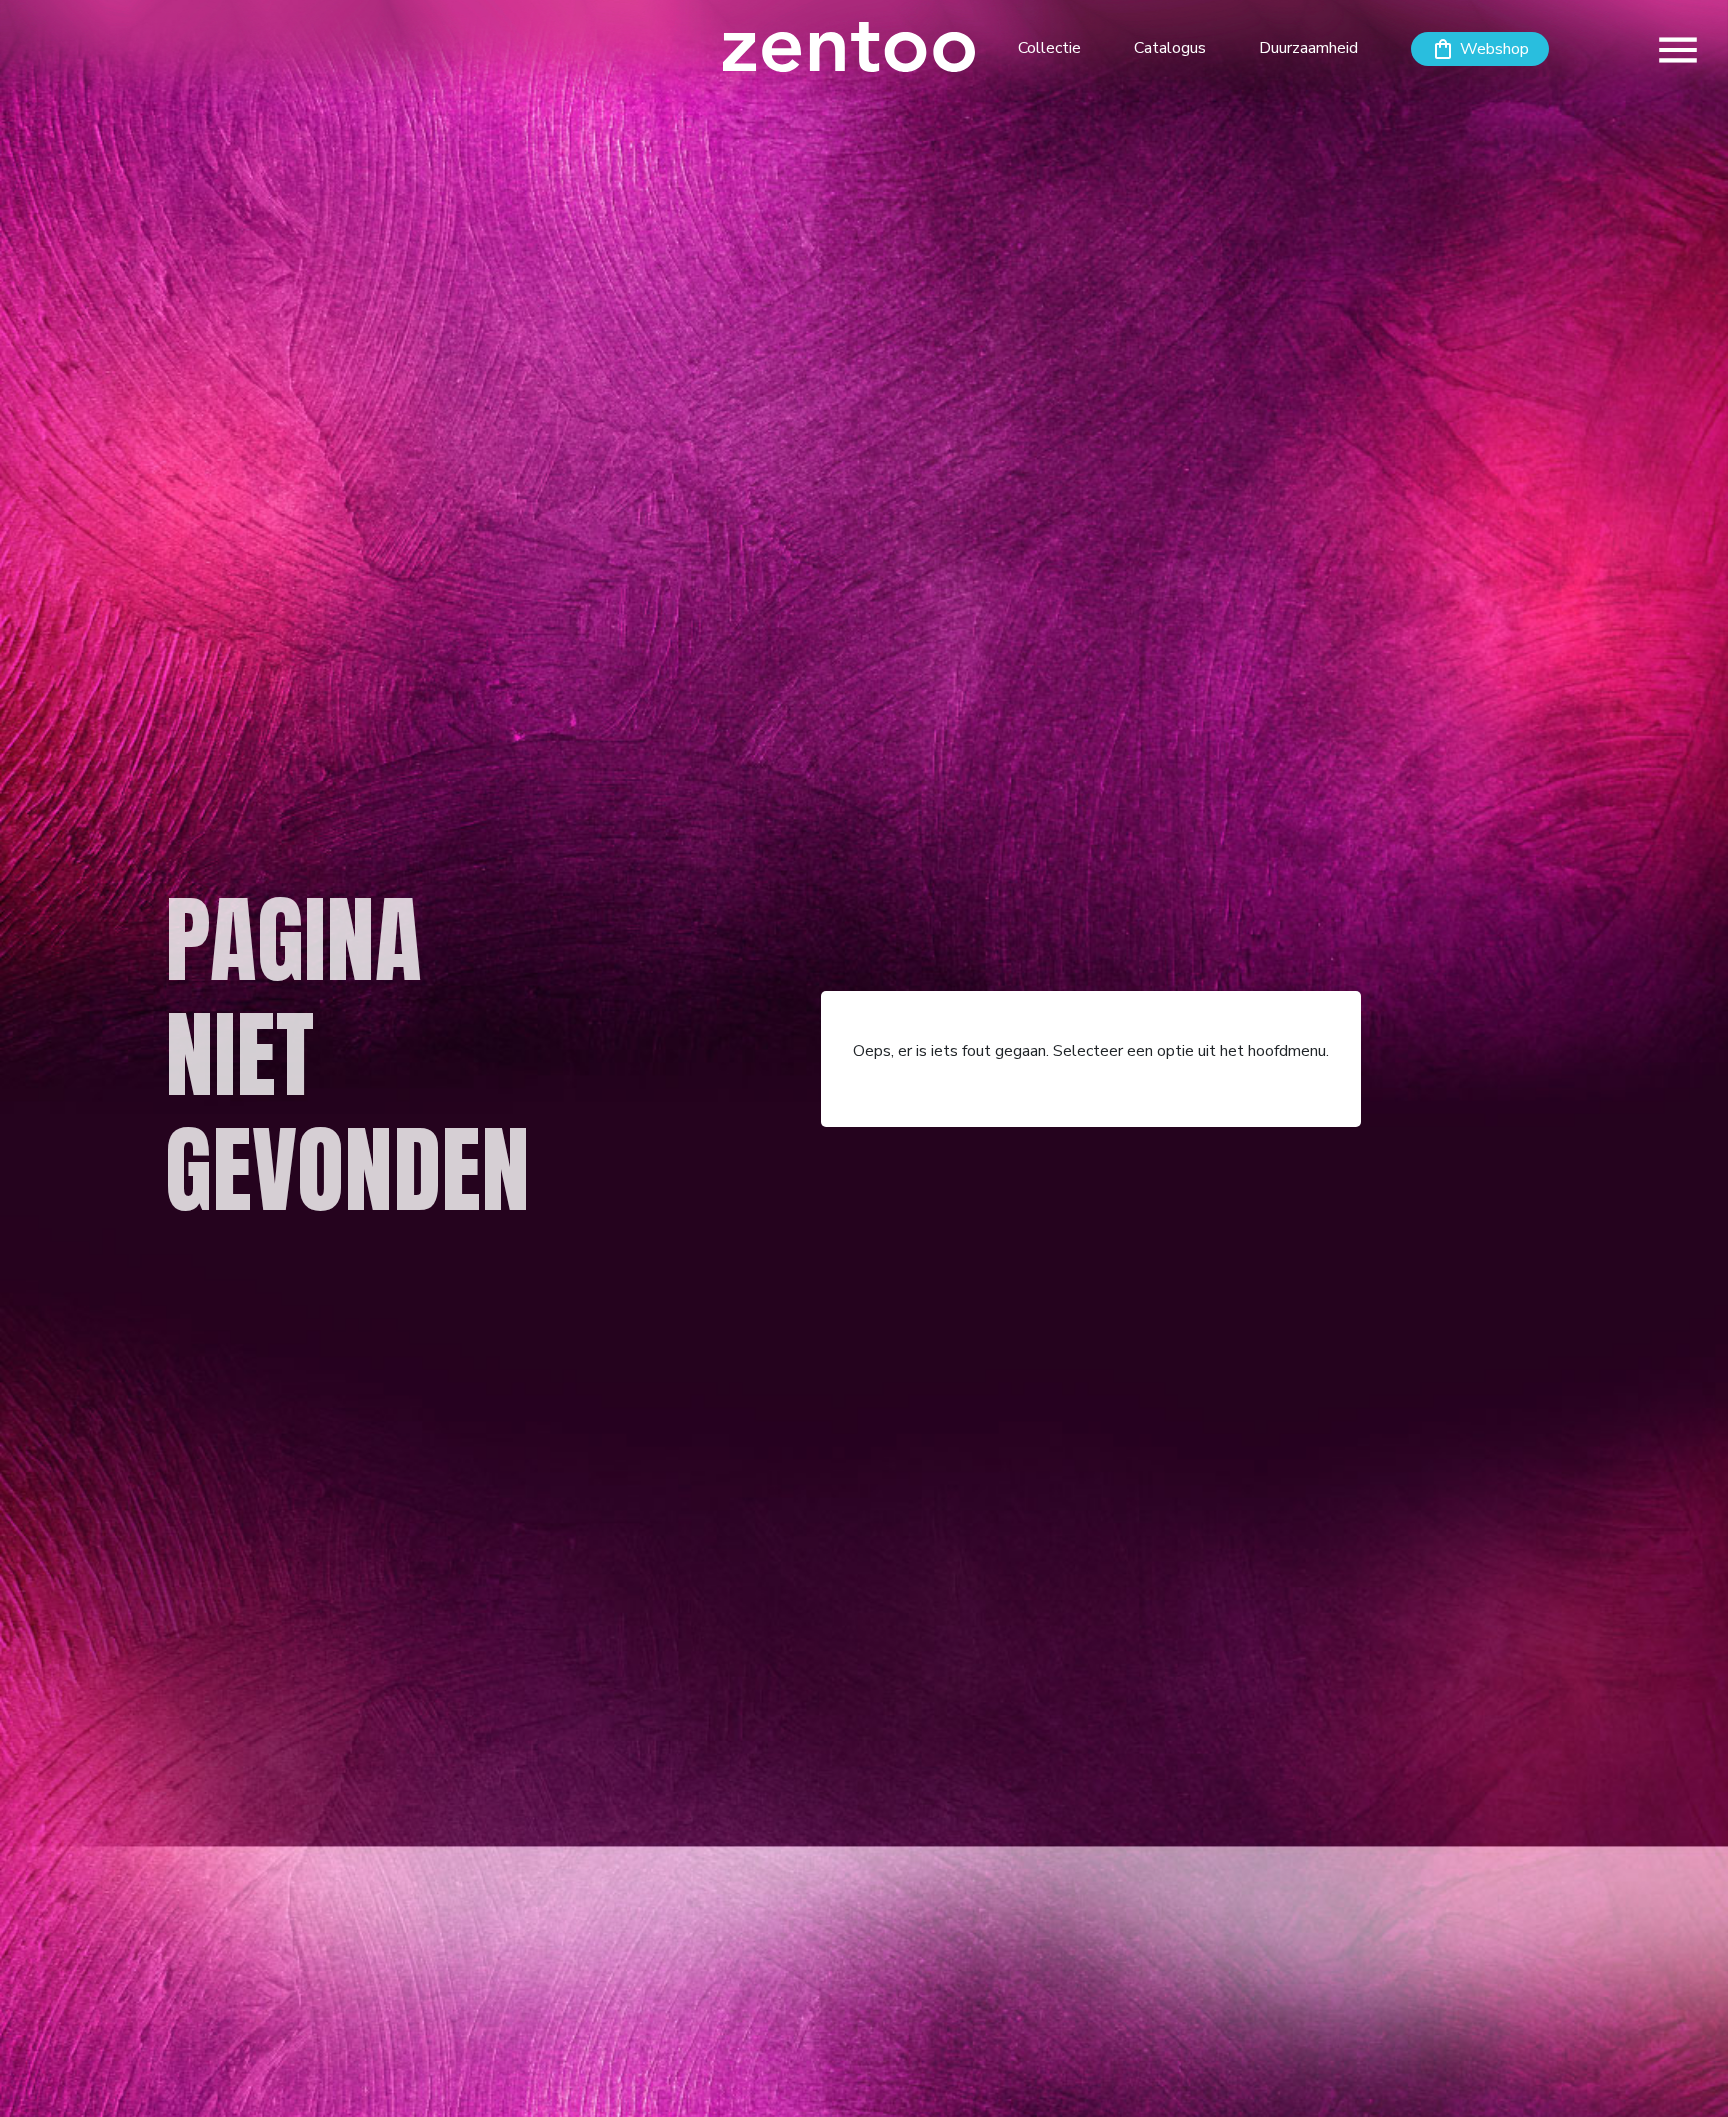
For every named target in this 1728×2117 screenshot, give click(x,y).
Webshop (1494, 49)
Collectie (1049, 48)
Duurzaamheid (1308, 48)
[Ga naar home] (849, 46)
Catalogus (1170, 48)
